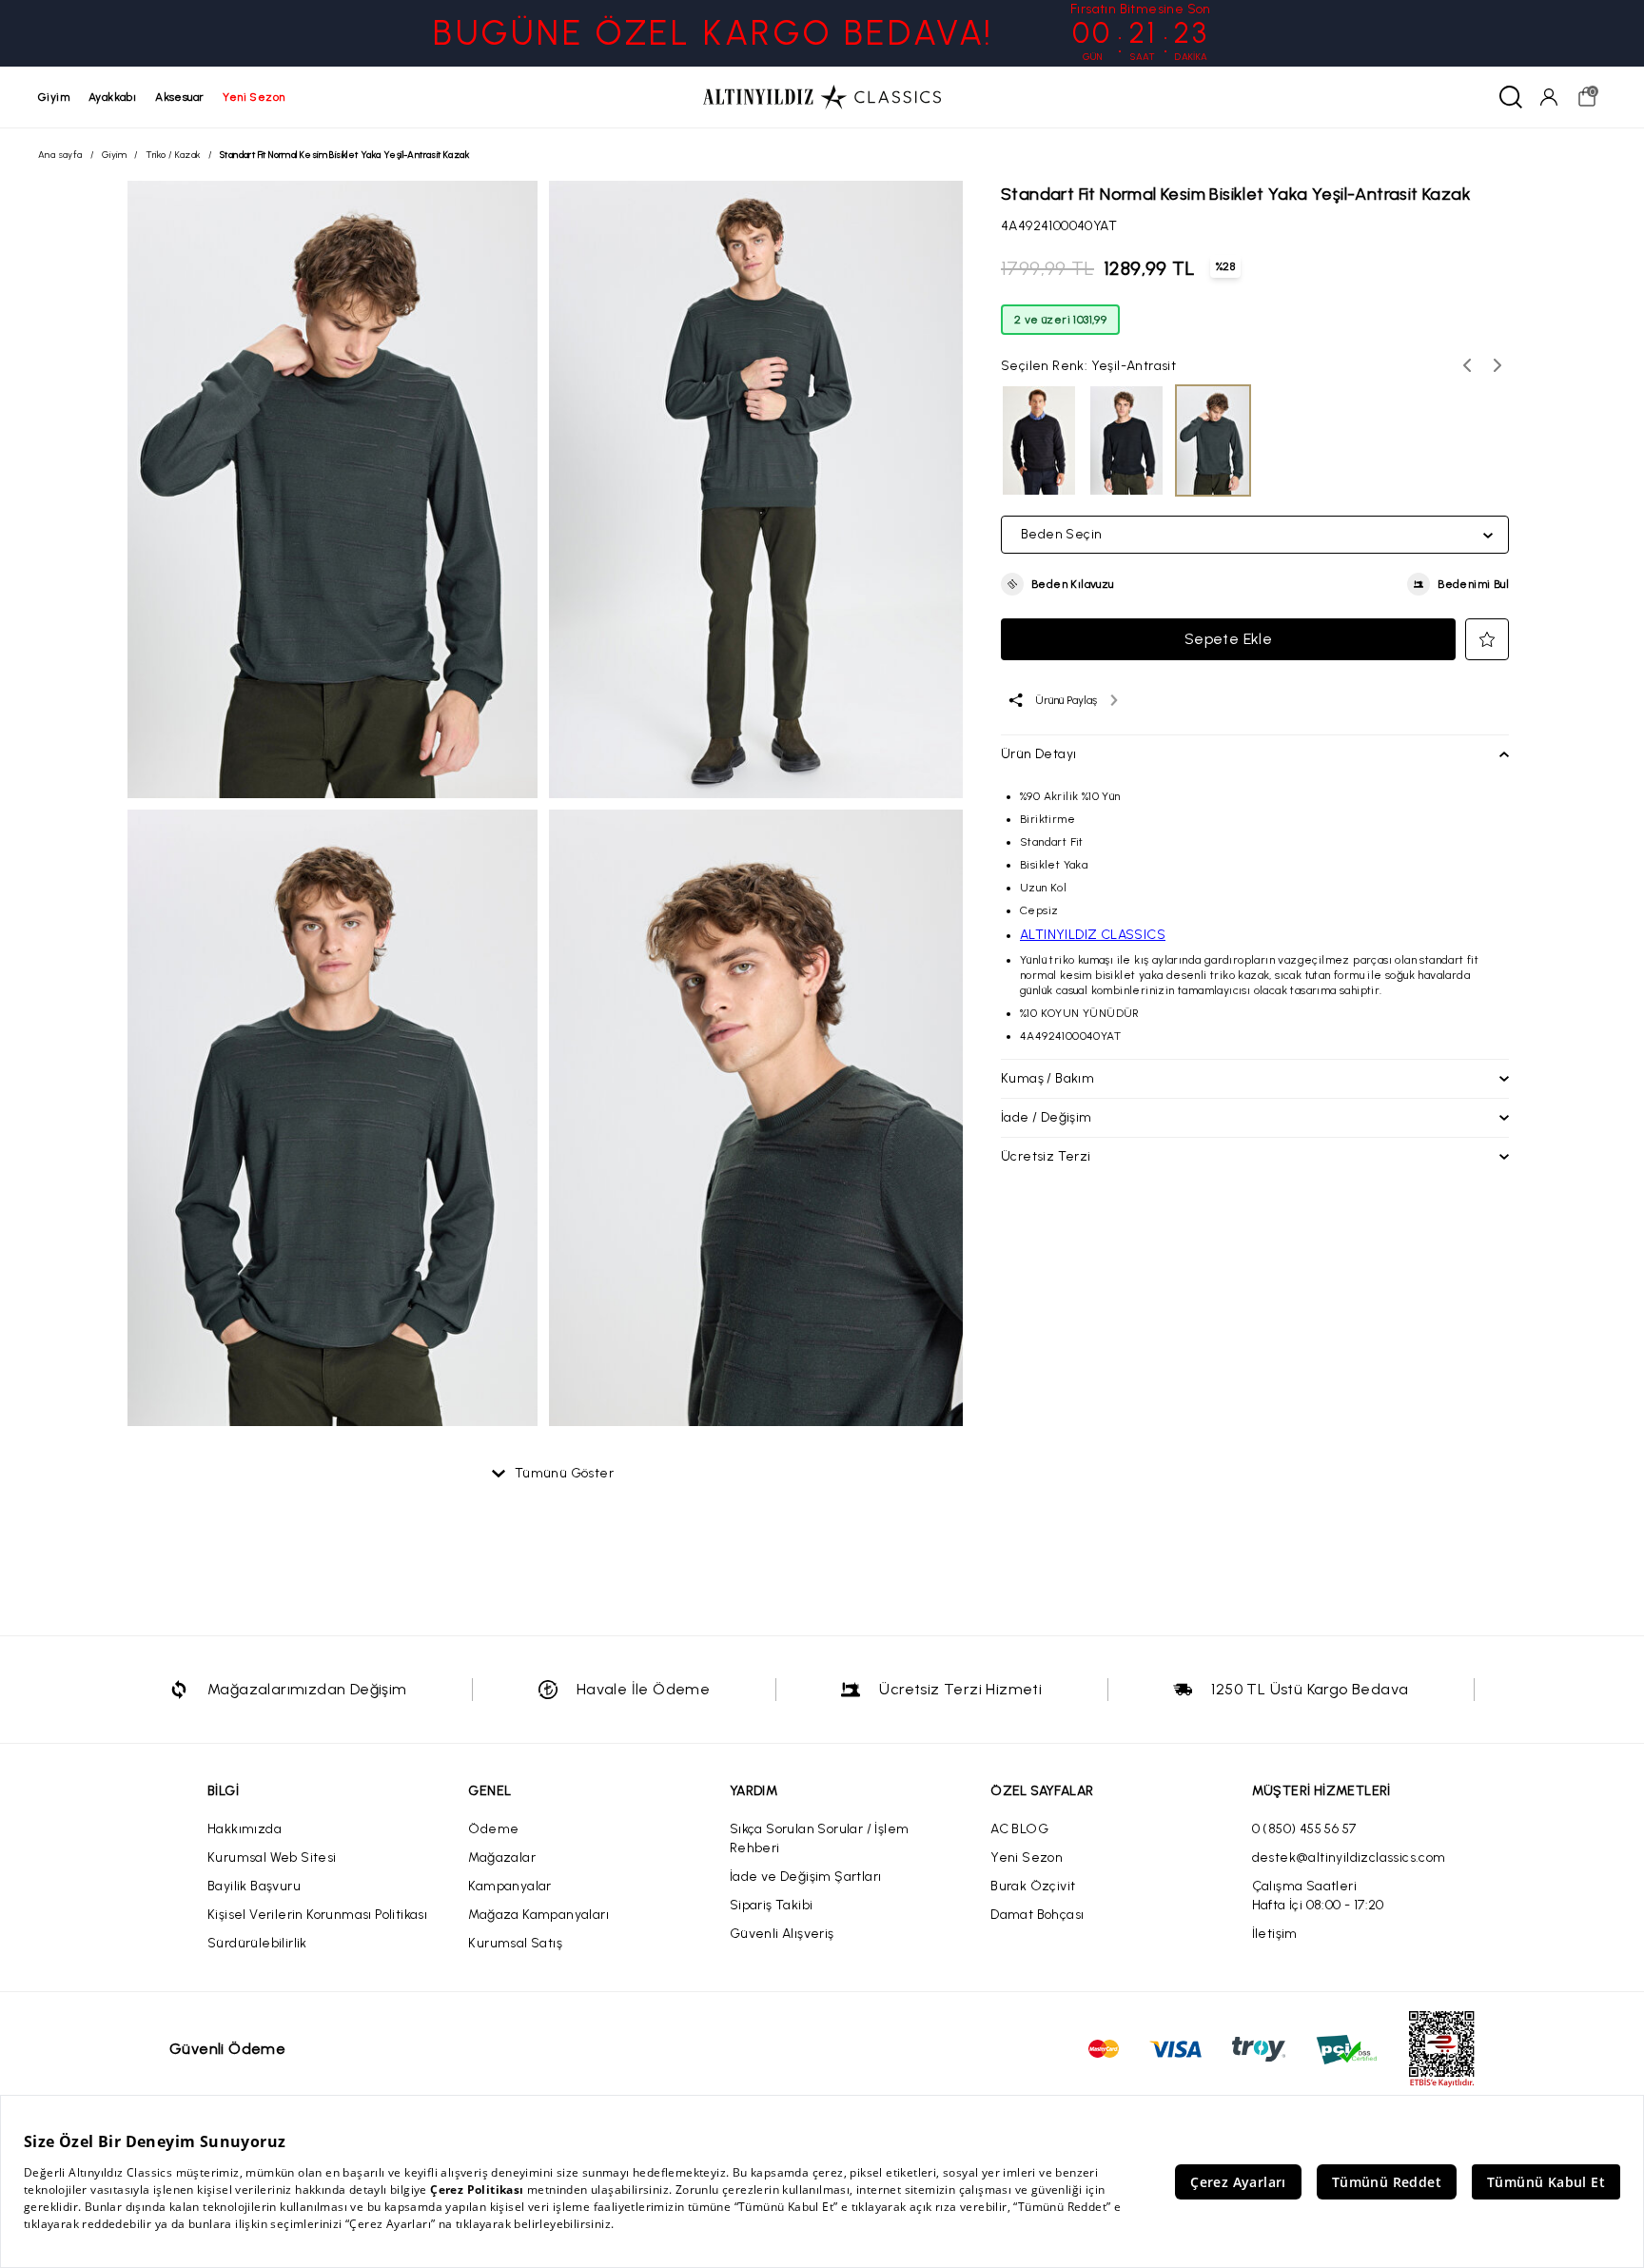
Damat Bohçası (1037, 1915)
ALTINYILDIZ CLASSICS (1093, 935)
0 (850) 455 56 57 (1304, 1829)
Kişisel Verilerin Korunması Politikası (317, 1915)
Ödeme (493, 1829)
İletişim (1275, 1934)
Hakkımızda (245, 1829)
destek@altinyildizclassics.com (1349, 1857)
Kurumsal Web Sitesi (272, 1857)
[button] (1057, 584)
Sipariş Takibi (772, 1905)
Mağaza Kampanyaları (538, 1915)
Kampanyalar (509, 1886)
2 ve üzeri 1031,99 (1060, 320)
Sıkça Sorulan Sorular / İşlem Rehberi (820, 1838)
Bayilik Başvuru (254, 1886)
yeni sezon (254, 97)
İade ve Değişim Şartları (806, 1877)
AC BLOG (1019, 1829)
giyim (54, 97)
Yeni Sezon (1027, 1857)
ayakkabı (112, 97)
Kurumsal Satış (515, 1943)
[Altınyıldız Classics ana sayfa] (822, 97)
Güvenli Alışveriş (782, 1934)
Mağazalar (502, 1857)
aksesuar (179, 97)
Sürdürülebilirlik (257, 1943)
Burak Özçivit (1033, 1886)
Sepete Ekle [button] (1228, 639)
